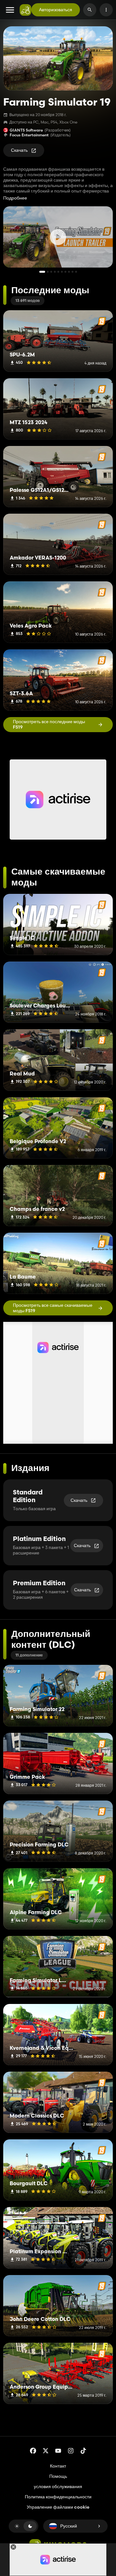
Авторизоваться (56, 10)
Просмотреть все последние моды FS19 (49, 724)
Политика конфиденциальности (58, 2497)
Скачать (19, 150)
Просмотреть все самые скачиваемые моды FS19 (53, 1308)
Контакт (58, 2466)
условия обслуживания (58, 2486)
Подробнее (15, 198)
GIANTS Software (26, 130)
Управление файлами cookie (58, 2507)
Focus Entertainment (29, 135)
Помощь (58, 2476)
